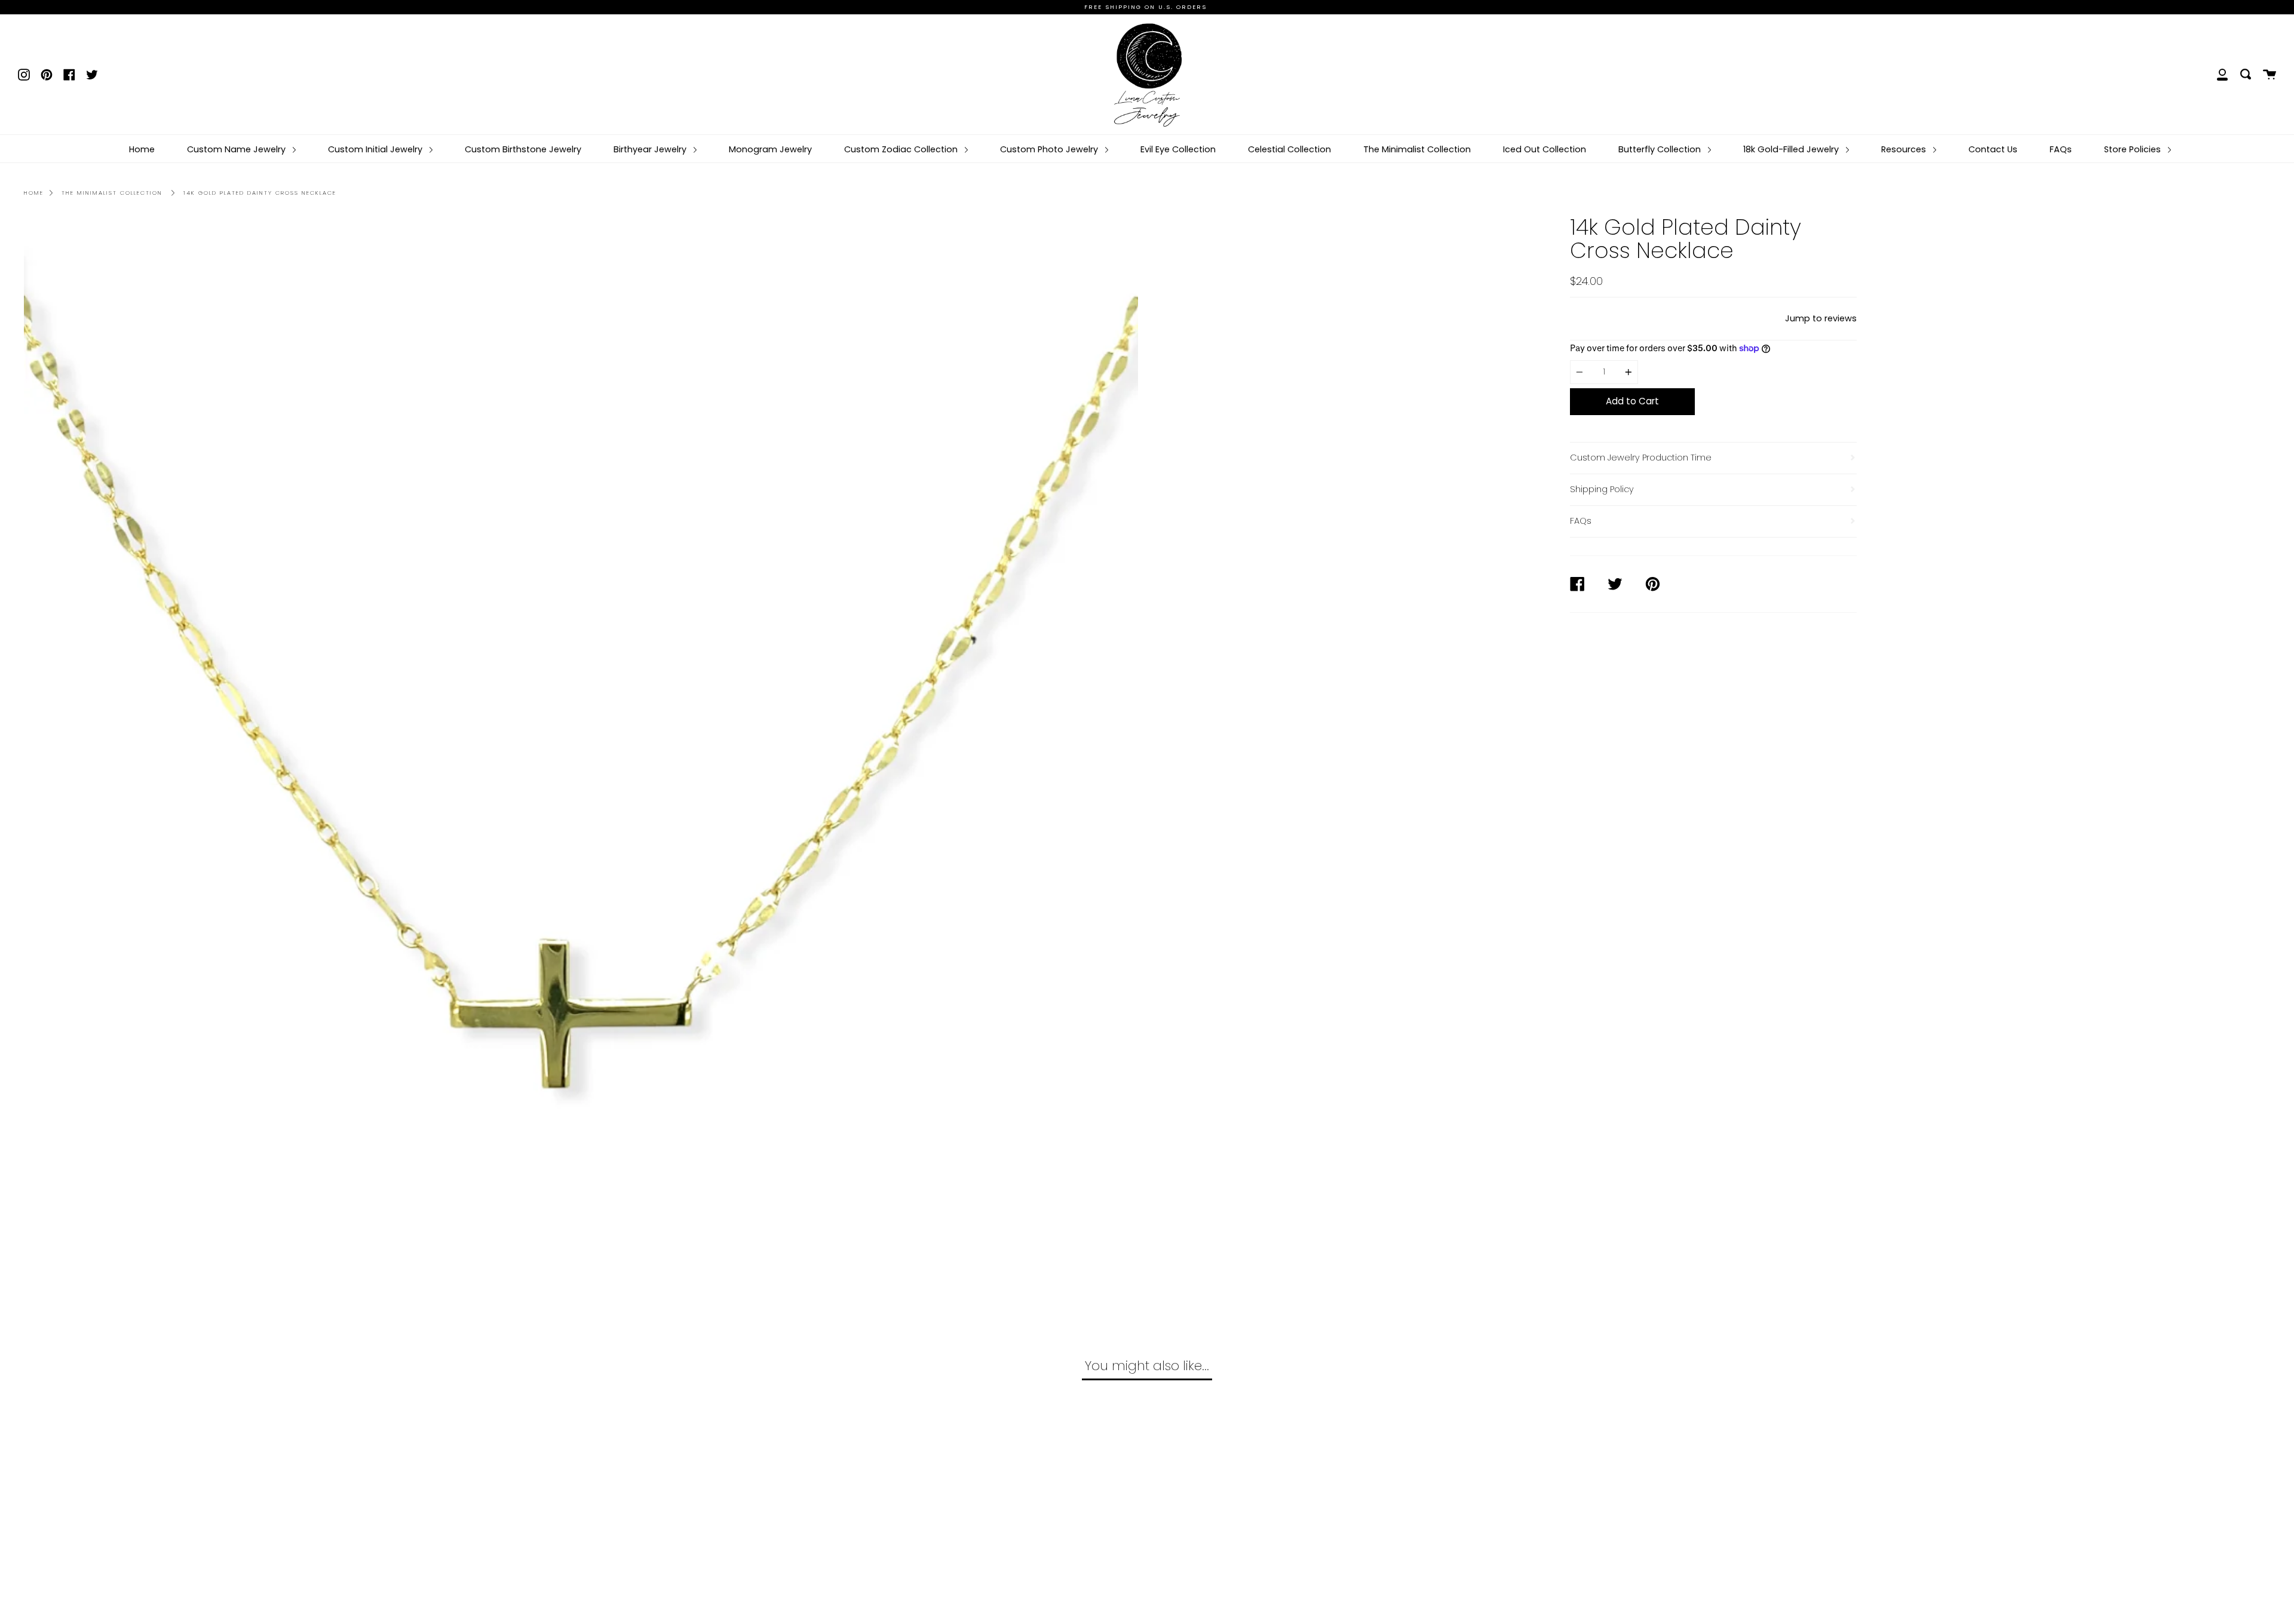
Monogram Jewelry (770, 149)
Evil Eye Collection (1178, 149)
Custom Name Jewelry (237, 149)
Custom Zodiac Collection (902, 149)
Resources (1905, 149)
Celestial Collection (1289, 149)
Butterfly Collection (1661, 149)
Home (142, 149)
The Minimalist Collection (1417, 149)
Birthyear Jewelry (651, 149)
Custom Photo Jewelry (1050, 149)
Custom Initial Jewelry (376, 149)
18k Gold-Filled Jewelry (1792, 149)
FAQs (2061, 149)
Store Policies (2134, 149)
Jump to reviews (1821, 318)
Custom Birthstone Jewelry (523, 149)
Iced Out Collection (1545, 149)
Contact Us (1993, 149)
